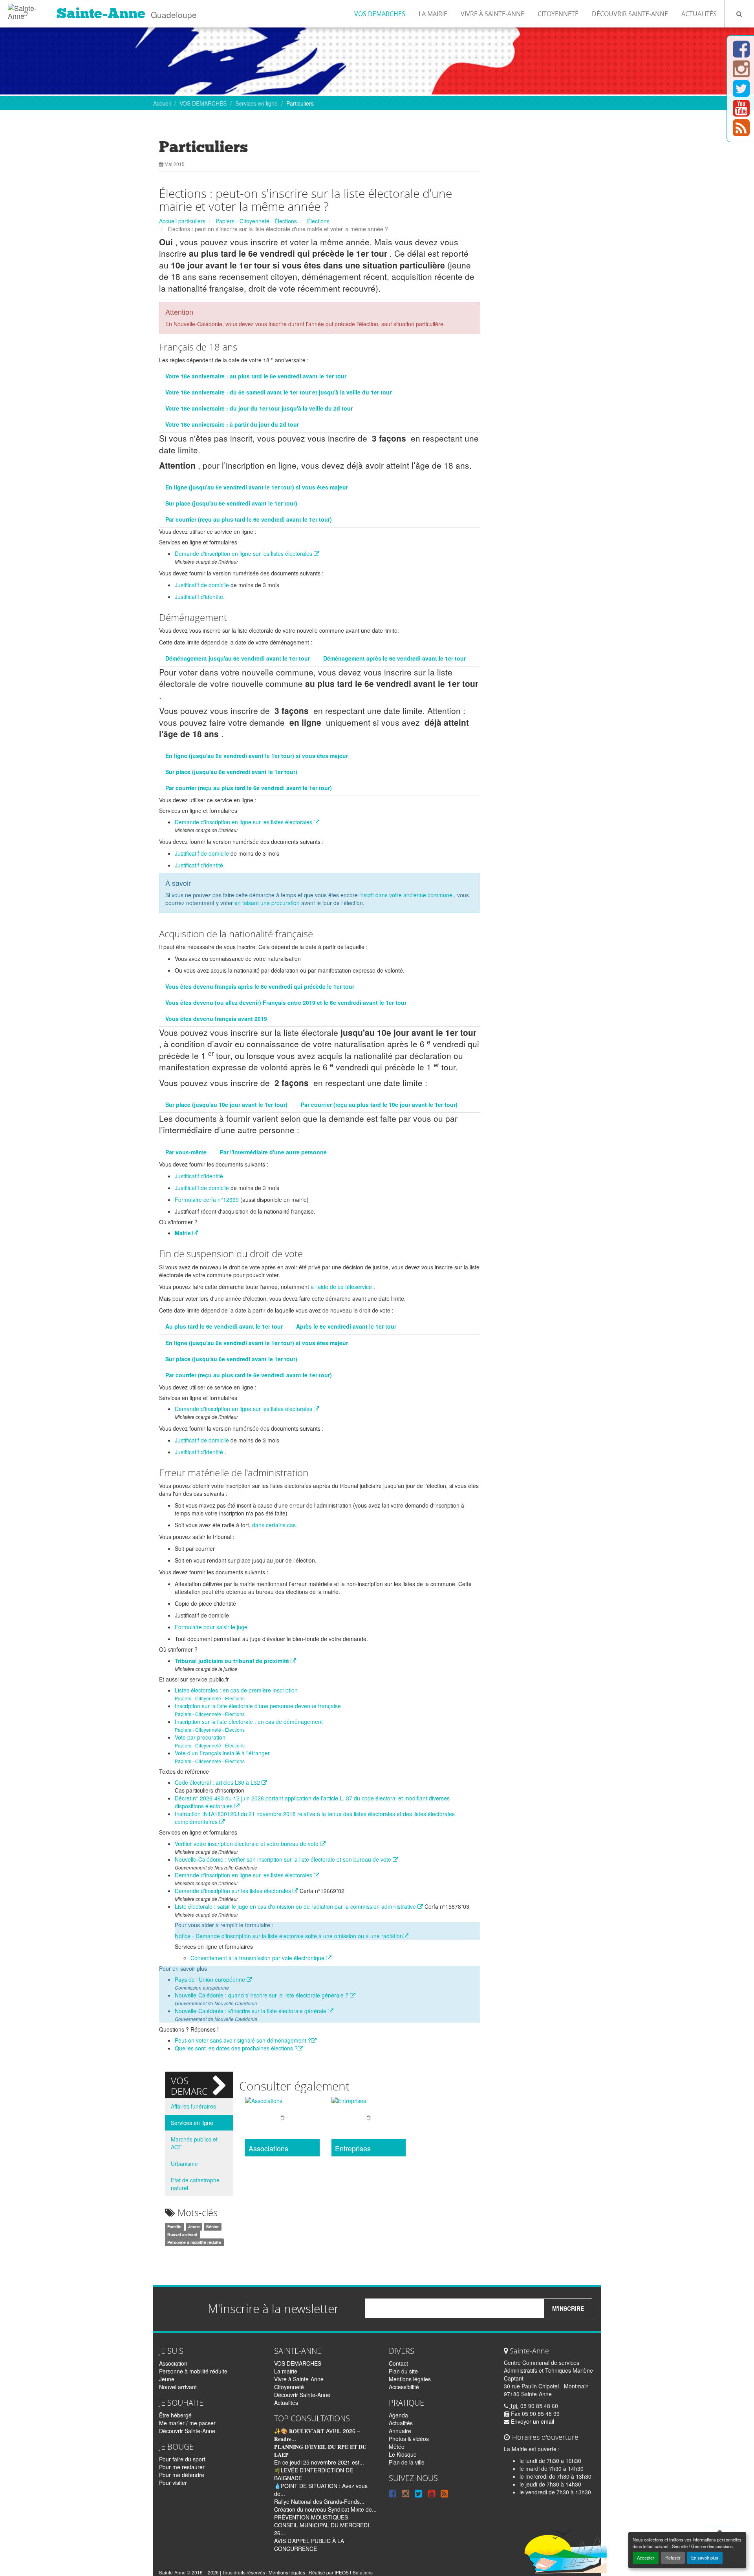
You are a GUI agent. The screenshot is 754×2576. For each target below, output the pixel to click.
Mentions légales (410, 2379)
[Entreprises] (369, 2119)
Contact (398, 2363)
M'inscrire (568, 2308)
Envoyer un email (532, 2421)
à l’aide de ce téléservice (341, 1287)
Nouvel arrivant (182, 2234)
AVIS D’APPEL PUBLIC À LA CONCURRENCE (309, 2545)
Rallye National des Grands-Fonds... (319, 2501)
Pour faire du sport (182, 2459)
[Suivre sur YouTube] (741, 113)
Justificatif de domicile (202, 585)
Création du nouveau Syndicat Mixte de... (325, 2509)
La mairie (433, 14)
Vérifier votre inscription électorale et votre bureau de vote (247, 1844)
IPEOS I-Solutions (354, 2572)
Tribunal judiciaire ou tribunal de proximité (233, 1661)
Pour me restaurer (182, 2467)
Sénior (212, 2226)
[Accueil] (25, 10)
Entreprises (353, 2149)
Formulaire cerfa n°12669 (207, 1199)
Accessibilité (404, 2387)
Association (173, 2363)
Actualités (699, 14)
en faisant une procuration (267, 903)
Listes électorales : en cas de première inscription (236, 1690)
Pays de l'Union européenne (211, 1979)
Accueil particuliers (182, 221)
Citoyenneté (558, 14)
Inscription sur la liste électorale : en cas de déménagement (249, 1722)
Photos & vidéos (409, 2439)
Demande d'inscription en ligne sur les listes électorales (244, 553)
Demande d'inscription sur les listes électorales (234, 1891)
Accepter (646, 2558)
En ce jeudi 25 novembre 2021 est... (319, 2462)
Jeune (194, 2226)
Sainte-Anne (101, 13)
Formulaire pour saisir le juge (211, 1627)
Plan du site (403, 2371)
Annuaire (400, 2431)
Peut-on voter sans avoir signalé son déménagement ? (243, 2040)
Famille (174, 2226)
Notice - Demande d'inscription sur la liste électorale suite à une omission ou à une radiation (289, 1936)
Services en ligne (256, 103)
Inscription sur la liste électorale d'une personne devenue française (258, 1706)
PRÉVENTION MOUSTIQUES (311, 2517)
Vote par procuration (200, 1737)
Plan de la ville (407, 2462)
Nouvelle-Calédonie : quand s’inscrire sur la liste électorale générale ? (262, 1995)
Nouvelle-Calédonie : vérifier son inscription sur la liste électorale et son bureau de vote (284, 1859)
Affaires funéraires (193, 2106)
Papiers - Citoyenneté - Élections (256, 221)
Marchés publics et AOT (194, 2143)
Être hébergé (175, 2415)
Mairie (184, 1233)
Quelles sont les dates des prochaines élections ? (236, 2048)
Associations (268, 2149)
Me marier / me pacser (187, 2423)
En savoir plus (705, 2558)
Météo (397, 2446)
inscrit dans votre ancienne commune (406, 895)
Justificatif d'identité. (200, 597)
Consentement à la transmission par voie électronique (258, 1958)
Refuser (673, 2558)
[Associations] (282, 2119)
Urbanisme (184, 2163)
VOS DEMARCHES (380, 14)
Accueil (162, 103)
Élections (318, 221)
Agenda (398, 2415)
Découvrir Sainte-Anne (630, 14)
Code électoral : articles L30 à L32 (218, 1782)
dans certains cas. (275, 1525)
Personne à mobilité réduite (194, 2242)
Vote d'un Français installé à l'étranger (222, 1753)
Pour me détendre (182, 2475)
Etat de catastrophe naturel (195, 2184)
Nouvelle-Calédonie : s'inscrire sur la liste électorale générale (251, 2011)
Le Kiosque (403, 2454)
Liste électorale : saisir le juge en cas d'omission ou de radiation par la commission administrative (296, 1906)
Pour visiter (173, 2483)
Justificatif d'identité (199, 1176)
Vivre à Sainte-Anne (492, 14)
